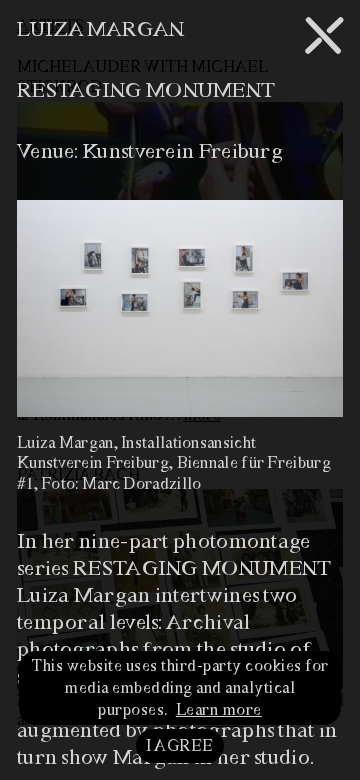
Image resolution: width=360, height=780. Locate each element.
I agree (180, 746)
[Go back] (323, 35)
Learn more (219, 710)
